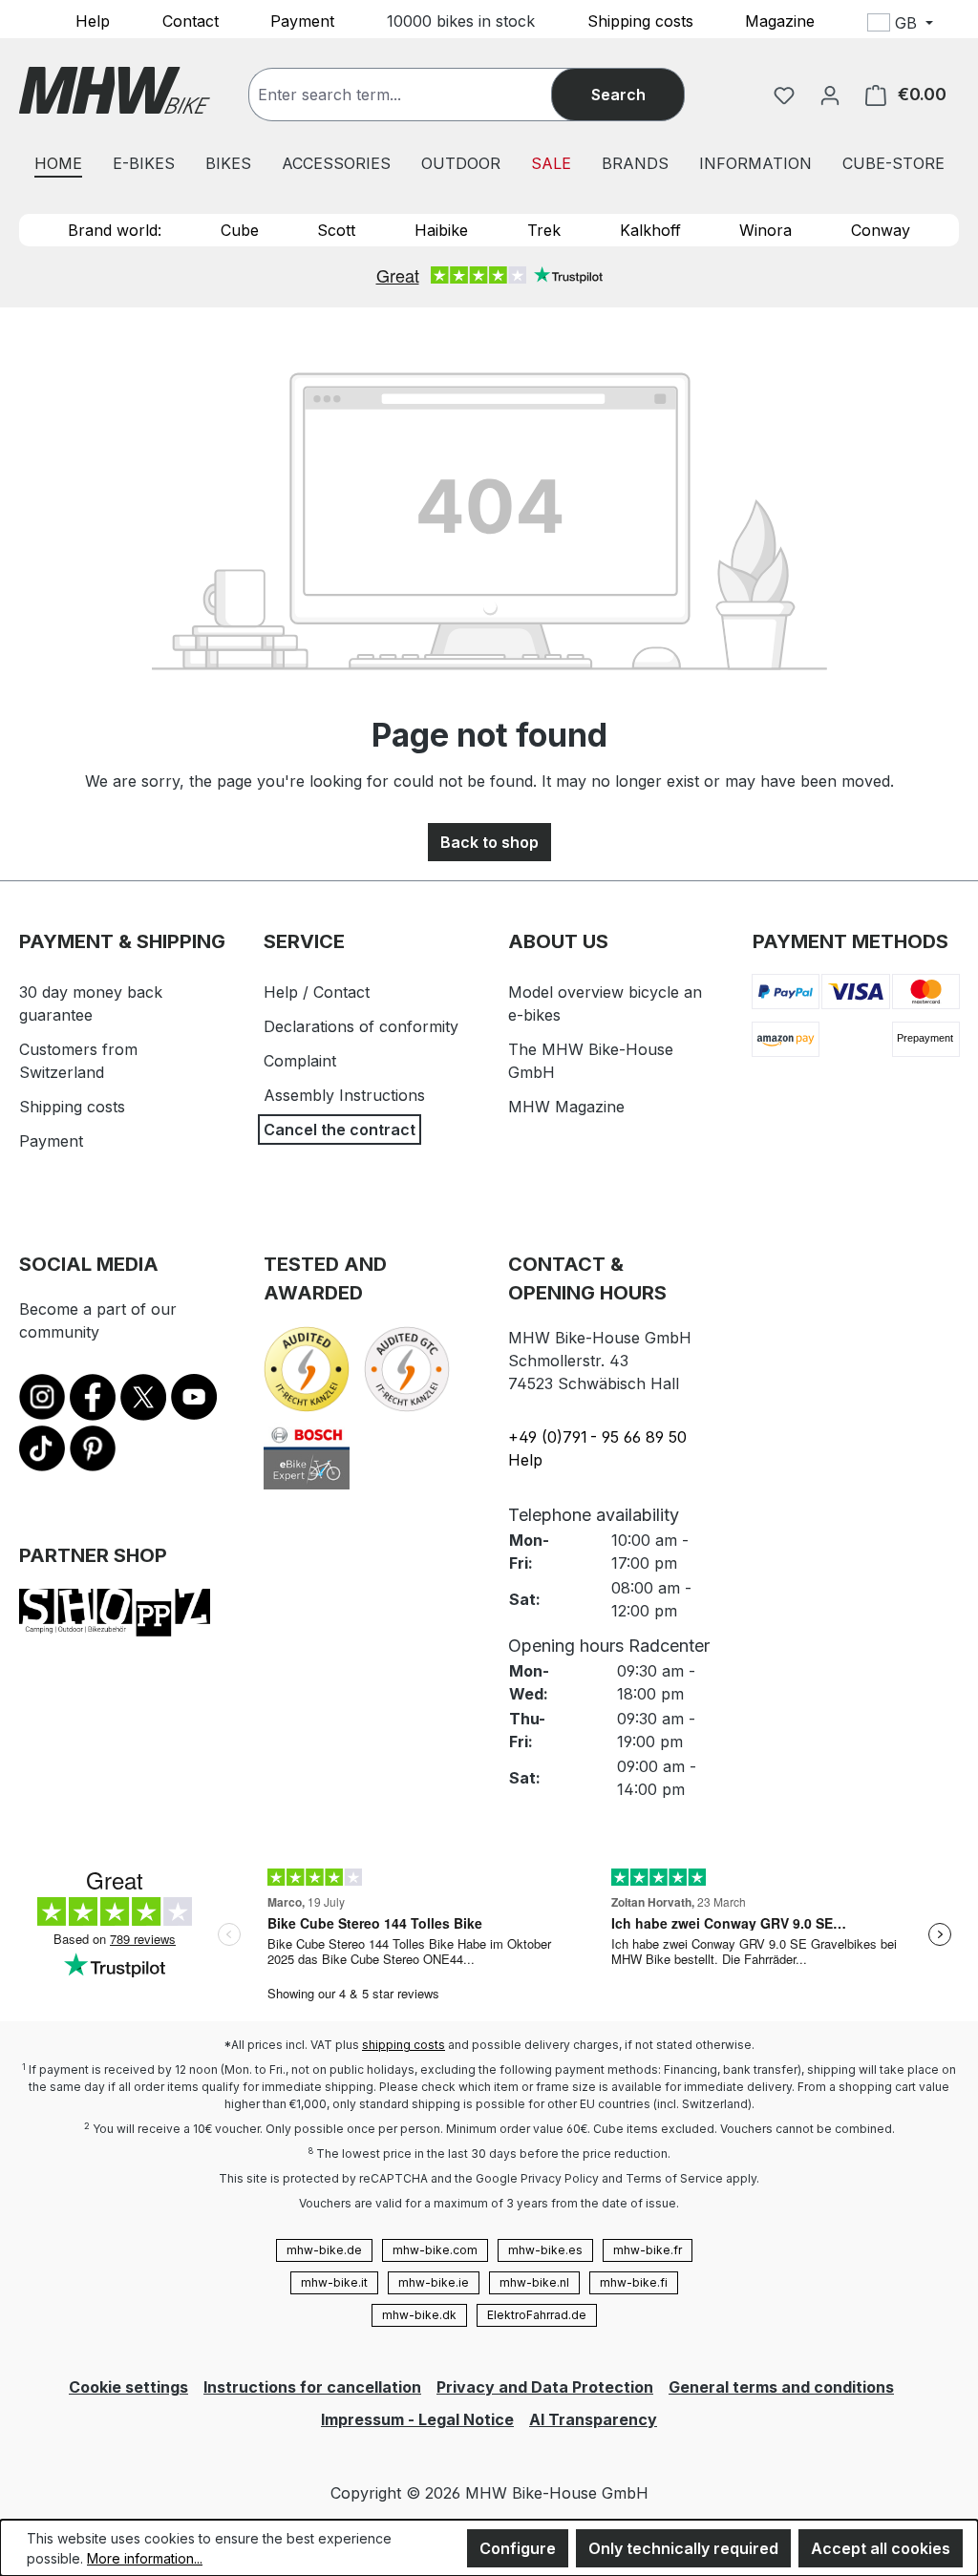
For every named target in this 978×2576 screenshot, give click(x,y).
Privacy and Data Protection (545, 2387)
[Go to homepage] (115, 90)
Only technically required (683, 2548)
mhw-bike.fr (648, 2250)
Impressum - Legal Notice (417, 2419)
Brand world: (115, 230)
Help (93, 20)
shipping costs (404, 2045)
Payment (302, 20)
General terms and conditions (781, 2387)
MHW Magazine (566, 1107)
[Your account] (830, 95)
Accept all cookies (881, 2548)
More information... (145, 2558)
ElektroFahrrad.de (537, 2315)
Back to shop (489, 842)
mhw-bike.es (545, 2250)
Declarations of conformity (361, 1026)
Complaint (300, 1061)
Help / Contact (317, 992)
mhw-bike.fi (634, 2282)
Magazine (780, 20)
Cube (240, 230)
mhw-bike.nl (534, 2282)
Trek (544, 230)
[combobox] (419, 95)
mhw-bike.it (334, 2282)
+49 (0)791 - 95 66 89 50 (597, 1437)
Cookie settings (128, 2387)
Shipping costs (640, 20)
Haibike (441, 230)
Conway (881, 230)
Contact (191, 20)
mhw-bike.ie (434, 2282)
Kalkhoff (650, 230)
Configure (518, 2548)
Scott (336, 230)
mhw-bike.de (324, 2250)
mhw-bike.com (435, 2250)
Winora (765, 230)
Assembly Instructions (344, 1095)
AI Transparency (593, 2419)
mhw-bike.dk (419, 2315)
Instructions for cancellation (312, 2387)
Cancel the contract (340, 1130)
